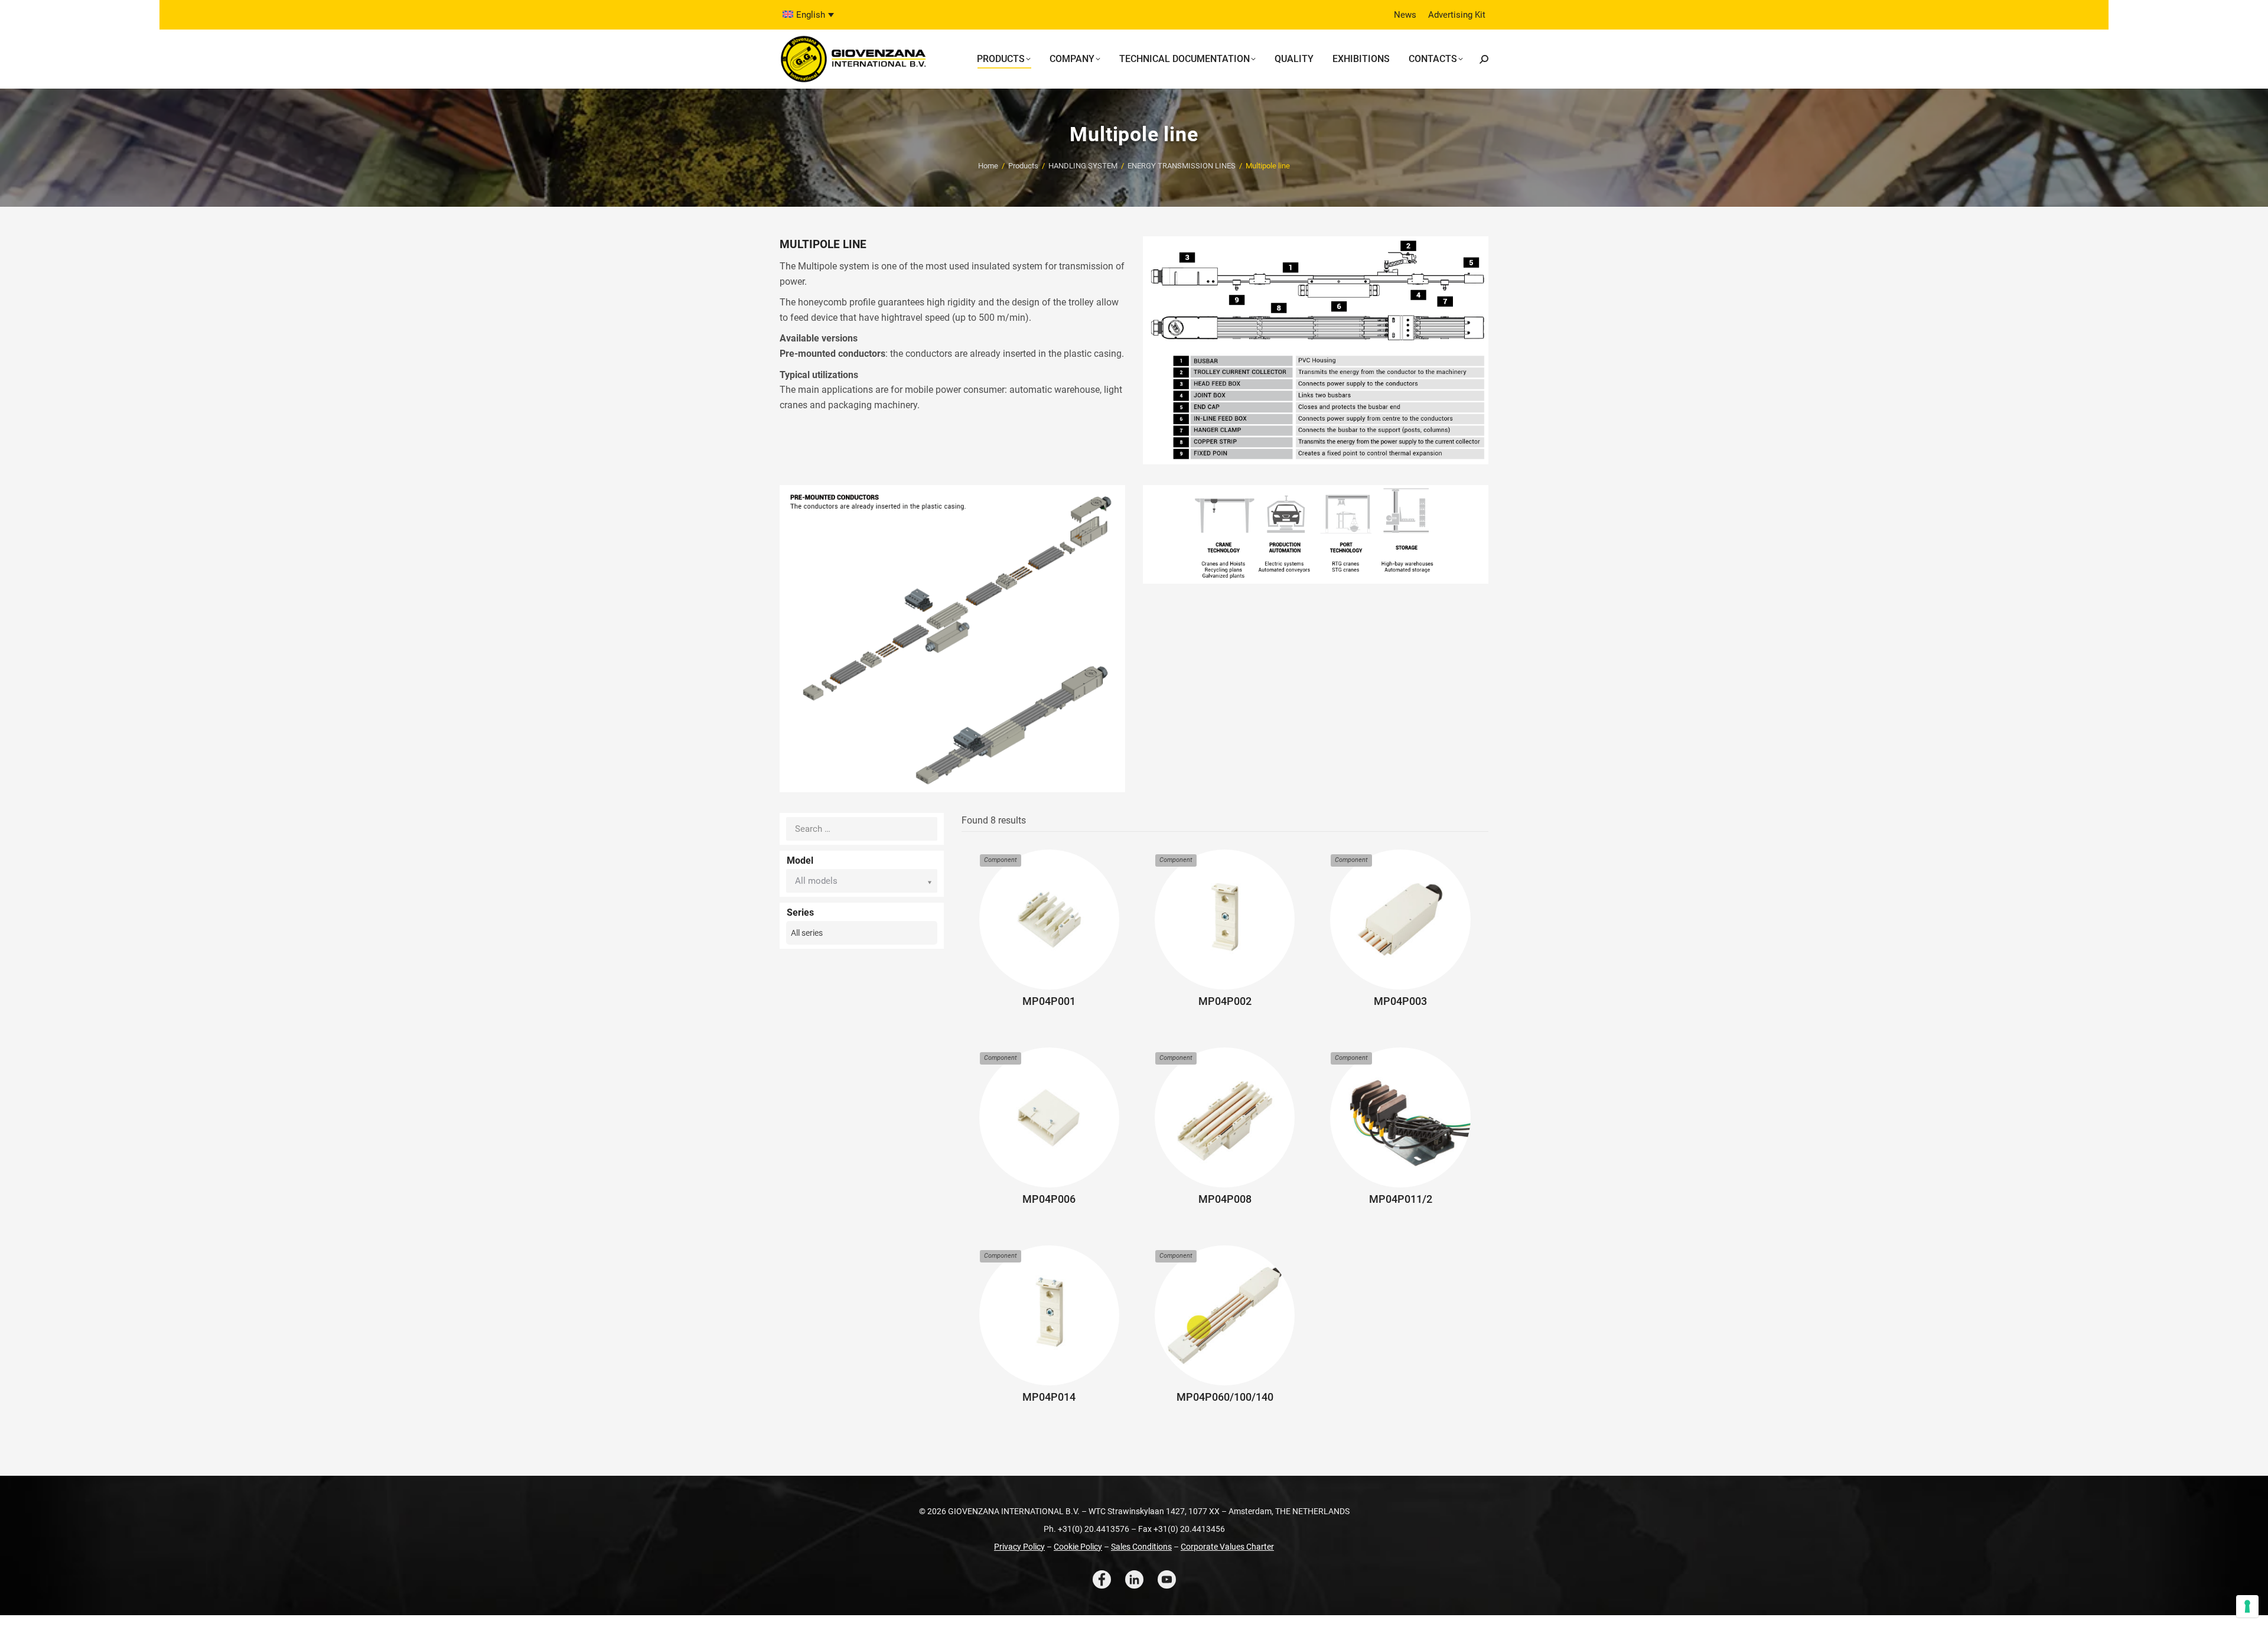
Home (988, 166)
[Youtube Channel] (1167, 1579)
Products (1023, 166)
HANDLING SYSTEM (1083, 166)
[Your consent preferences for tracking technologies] (2247, 1606)
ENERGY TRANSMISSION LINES (1182, 166)
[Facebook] (1102, 1579)
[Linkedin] (1134, 1579)
